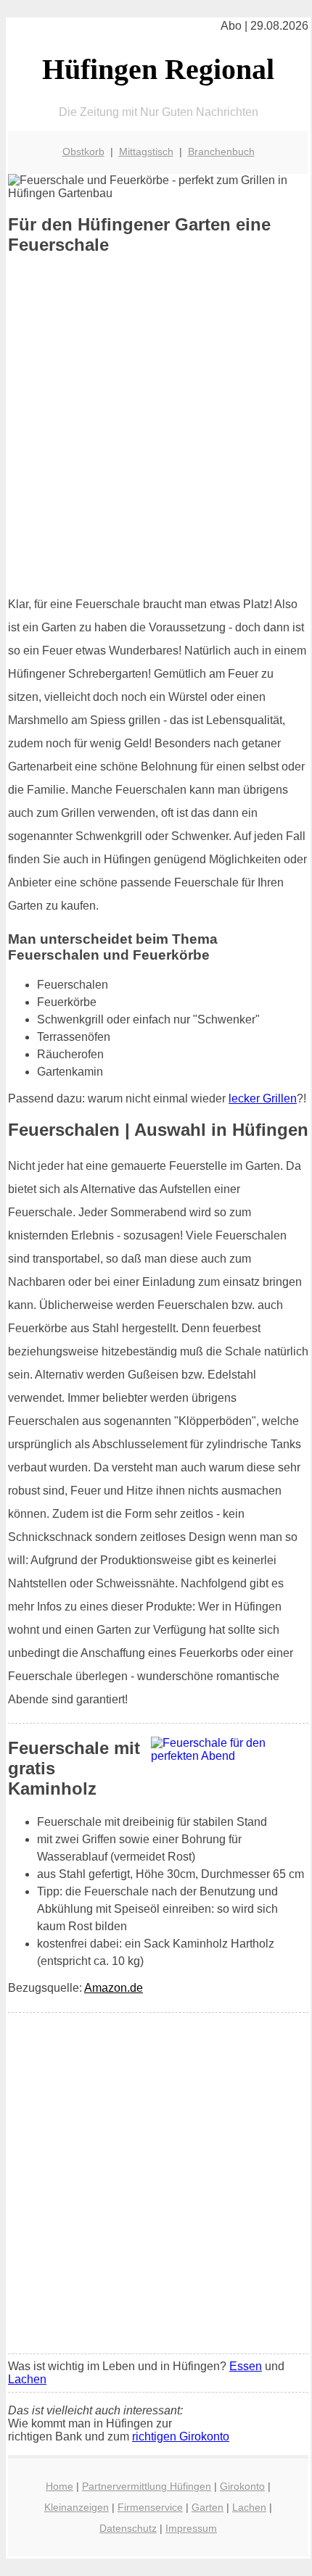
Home (59, 2486)
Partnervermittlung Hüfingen (147, 2486)
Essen (246, 2366)
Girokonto (242, 2486)
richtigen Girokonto (181, 2436)
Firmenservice (150, 2507)
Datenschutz (128, 2528)
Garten (208, 2507)
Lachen (27, 2379)
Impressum (191, 2528)
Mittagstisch (146, 151)
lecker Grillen (263, 1098)
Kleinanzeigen (77, 2507)
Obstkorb (83, 151)
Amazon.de (114, 1988)
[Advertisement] (156, 425)
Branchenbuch (221, 151)
